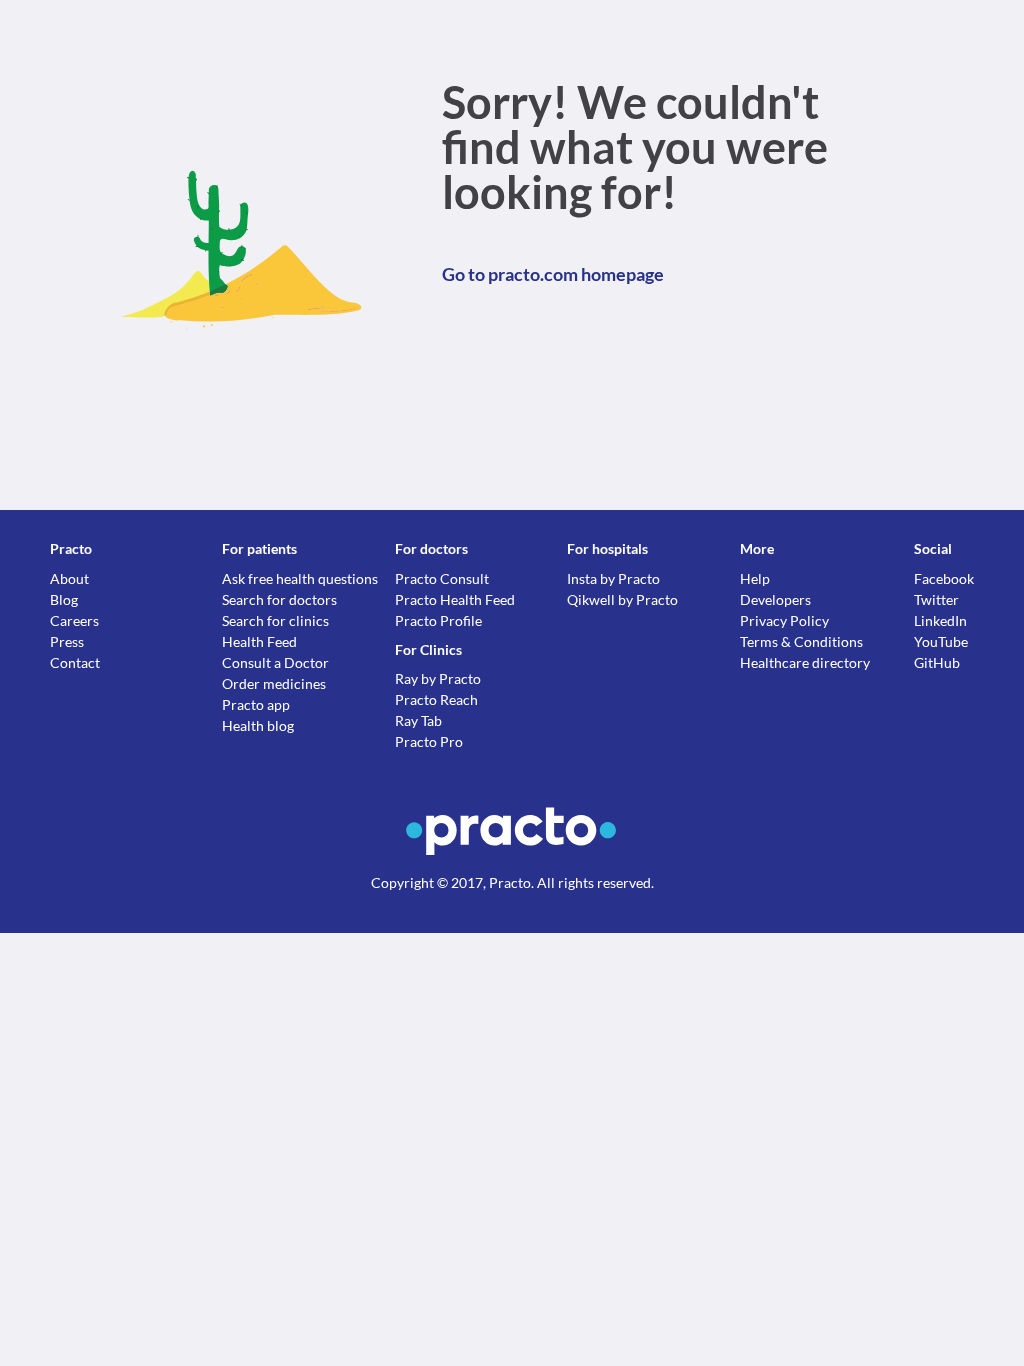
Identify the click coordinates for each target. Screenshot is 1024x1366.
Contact (75, 662)
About (69, 578)
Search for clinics (275, 620)
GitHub (937, 662)
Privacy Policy (784, 620)
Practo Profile (438, 620)
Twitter (936, 599)
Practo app (256, 704)
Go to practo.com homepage (553, 274)
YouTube (941, 641)
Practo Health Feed (455, 599)
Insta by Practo (613, 578)
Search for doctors (279, 599)
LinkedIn (940, 620)
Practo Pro (429, 741)
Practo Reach (436, 699)
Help (755, 578)
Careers (74, 620)
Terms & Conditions (801, 641)
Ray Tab (418, 720)
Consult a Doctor (275, 662)
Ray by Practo (438, 678)
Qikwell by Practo (622, 599)
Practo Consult (442, 578)
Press (67, 641)
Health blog (258, 725)
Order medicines (274, 683)
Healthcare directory (805, 662)
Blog (64, 599)
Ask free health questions (300, 578)
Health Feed (259, 641)
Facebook (944, 578)
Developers (775, 599)
